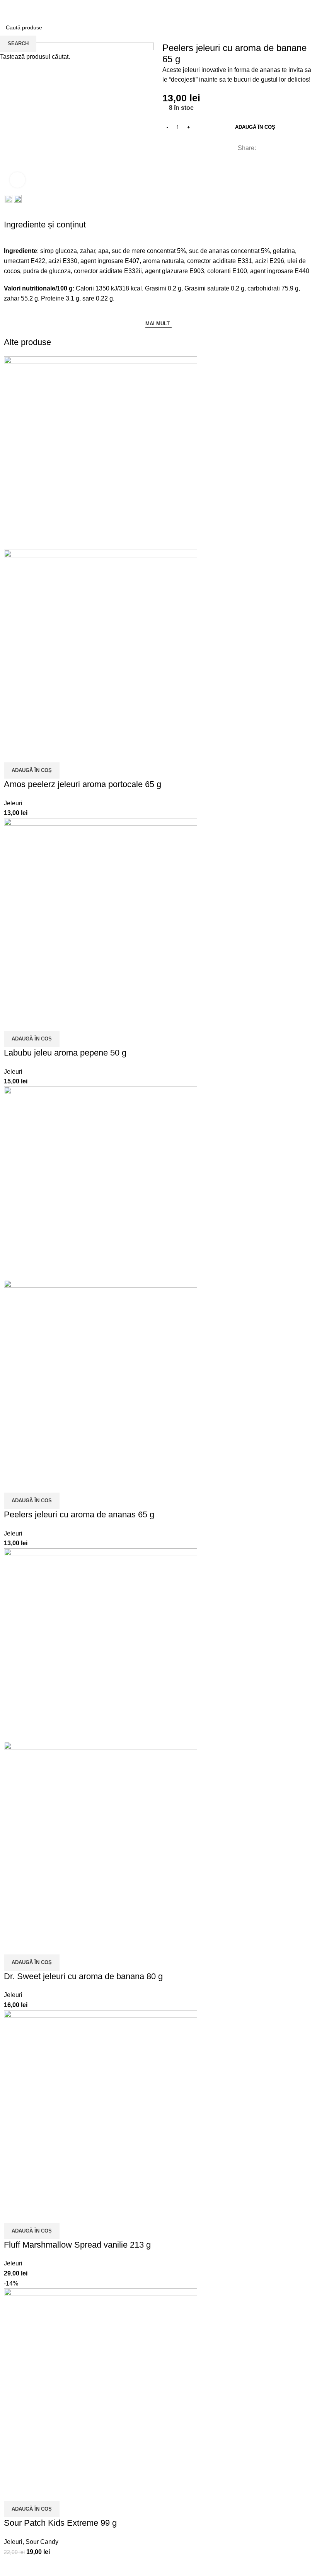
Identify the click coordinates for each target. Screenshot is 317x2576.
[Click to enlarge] (17, 180)
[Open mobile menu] (9, 8)
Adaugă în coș (255, 127)
